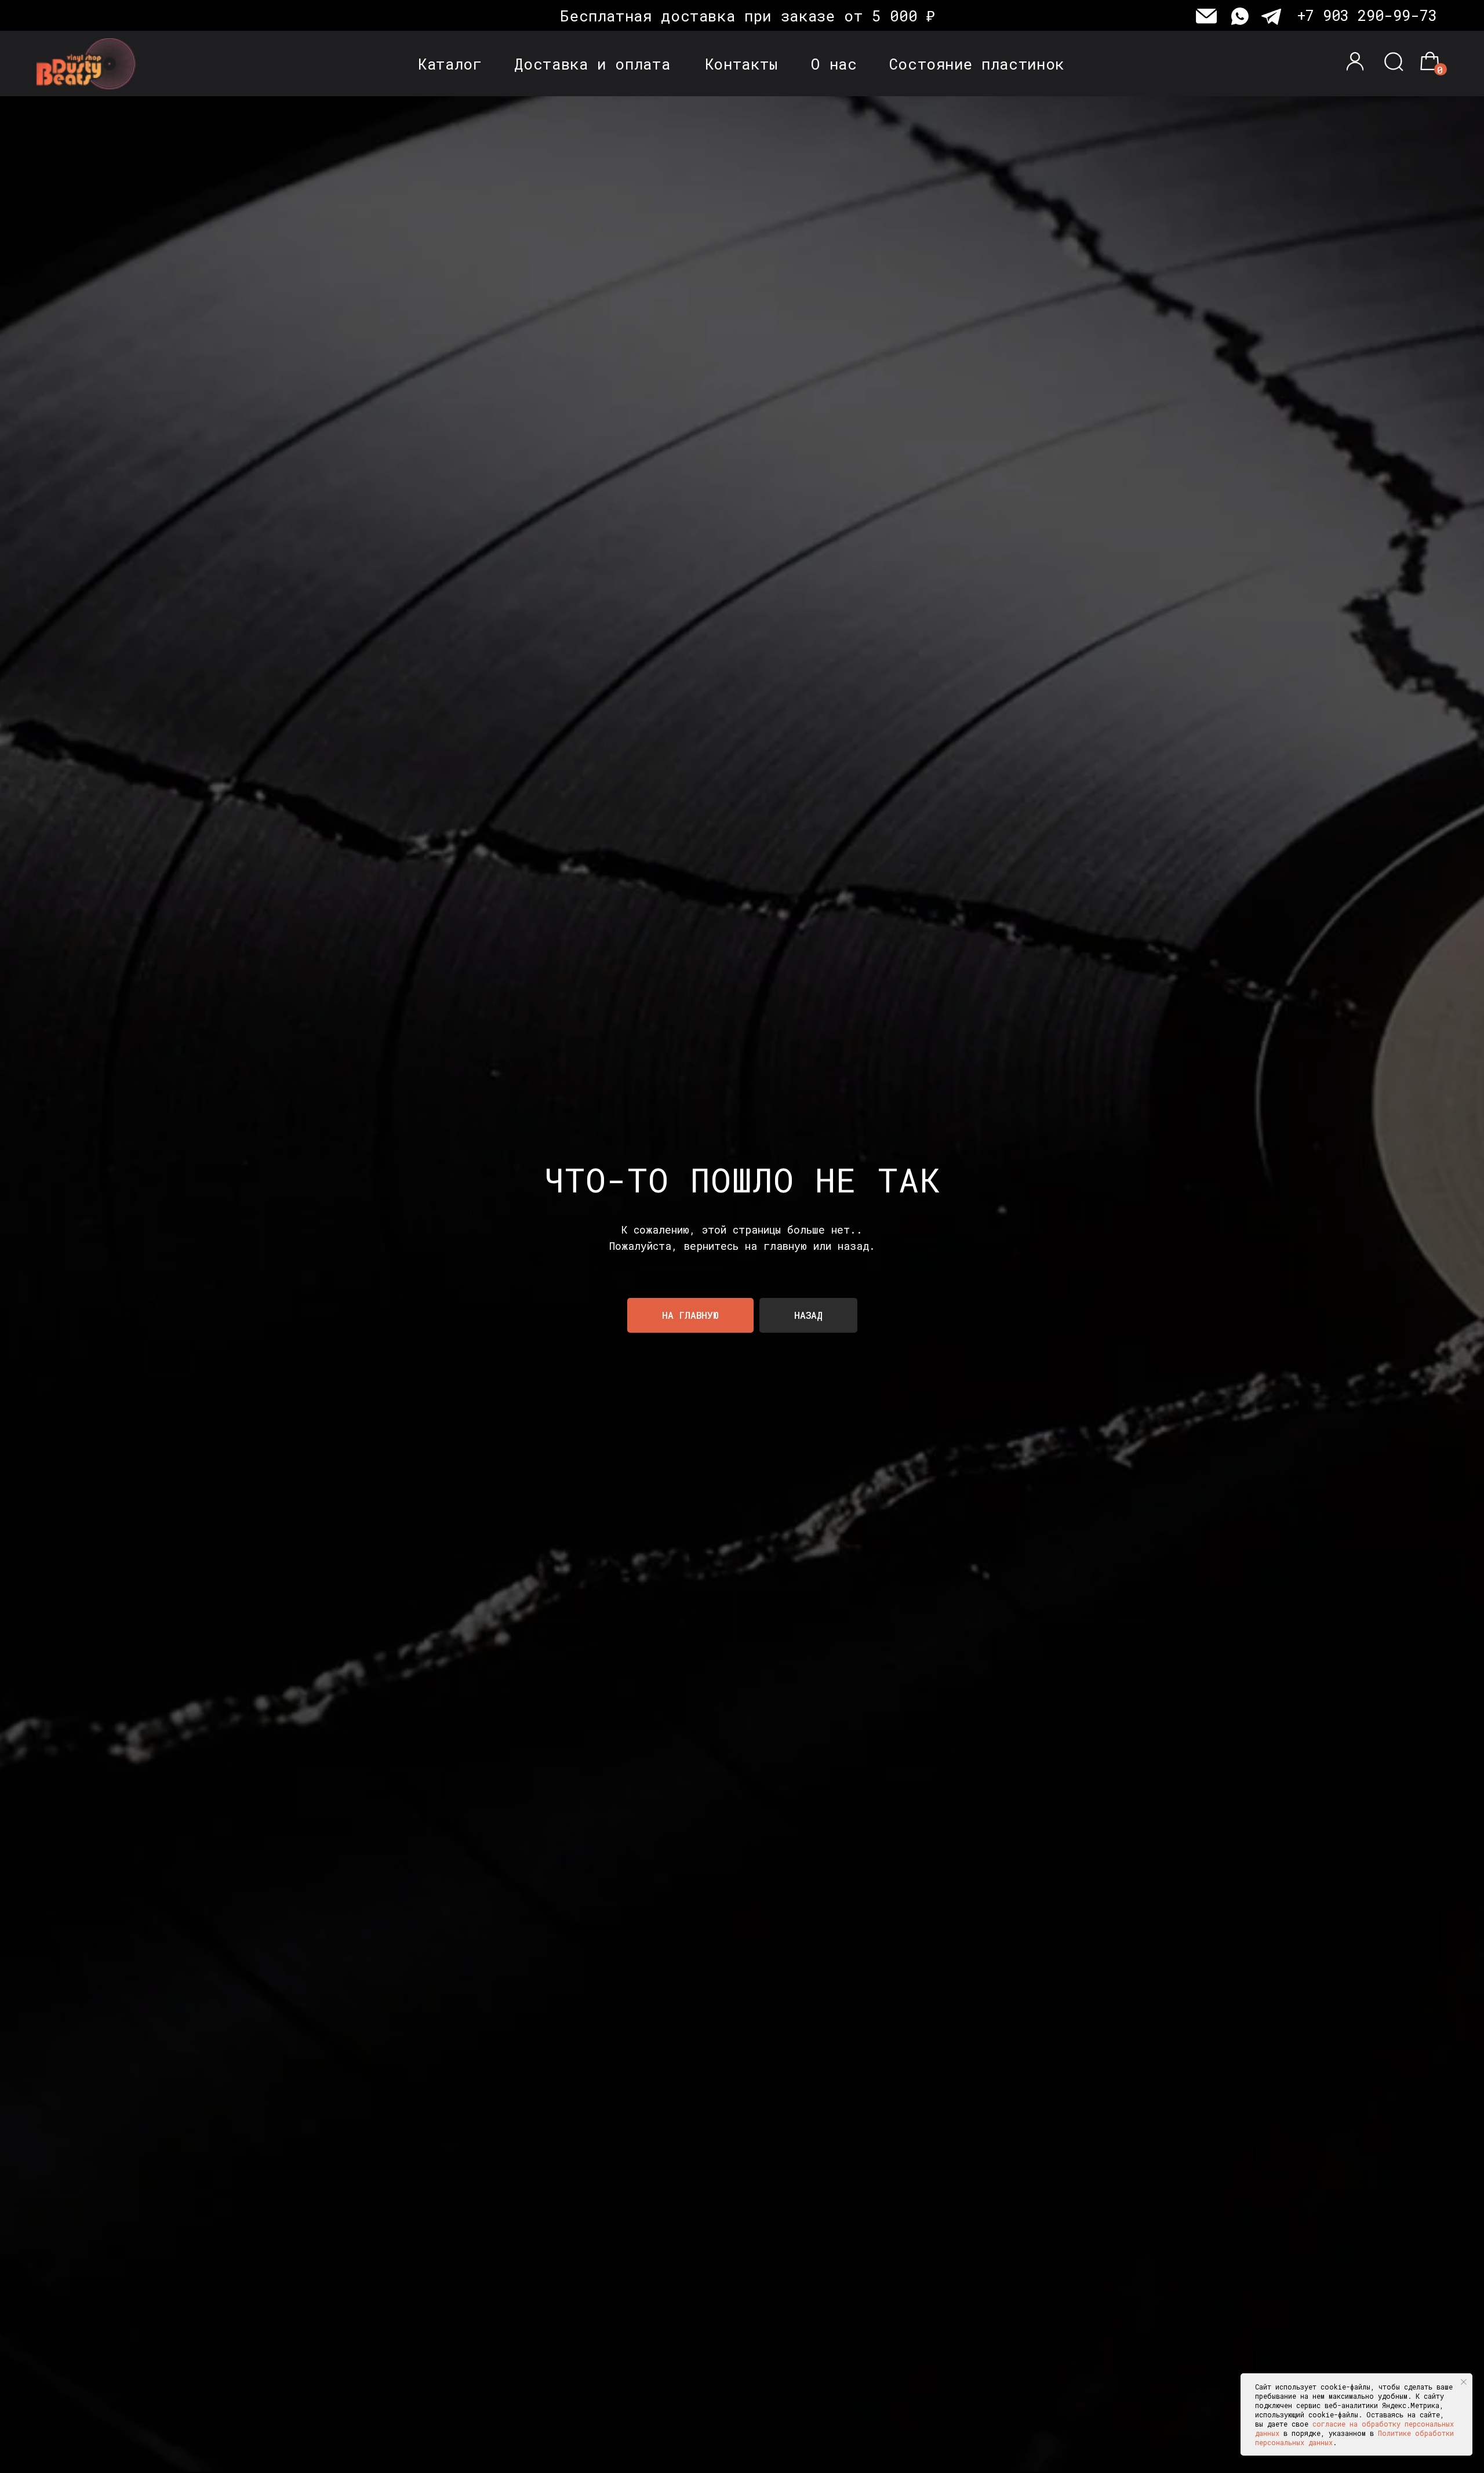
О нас (834, 64)
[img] (90, 63)
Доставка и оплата (592, 64)
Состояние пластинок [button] (977, 64)
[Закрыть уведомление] (1464, 2382)
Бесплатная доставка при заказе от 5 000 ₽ (748, 16)
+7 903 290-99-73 (1367, 15)
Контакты (742, 64)
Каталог (450, 64)
